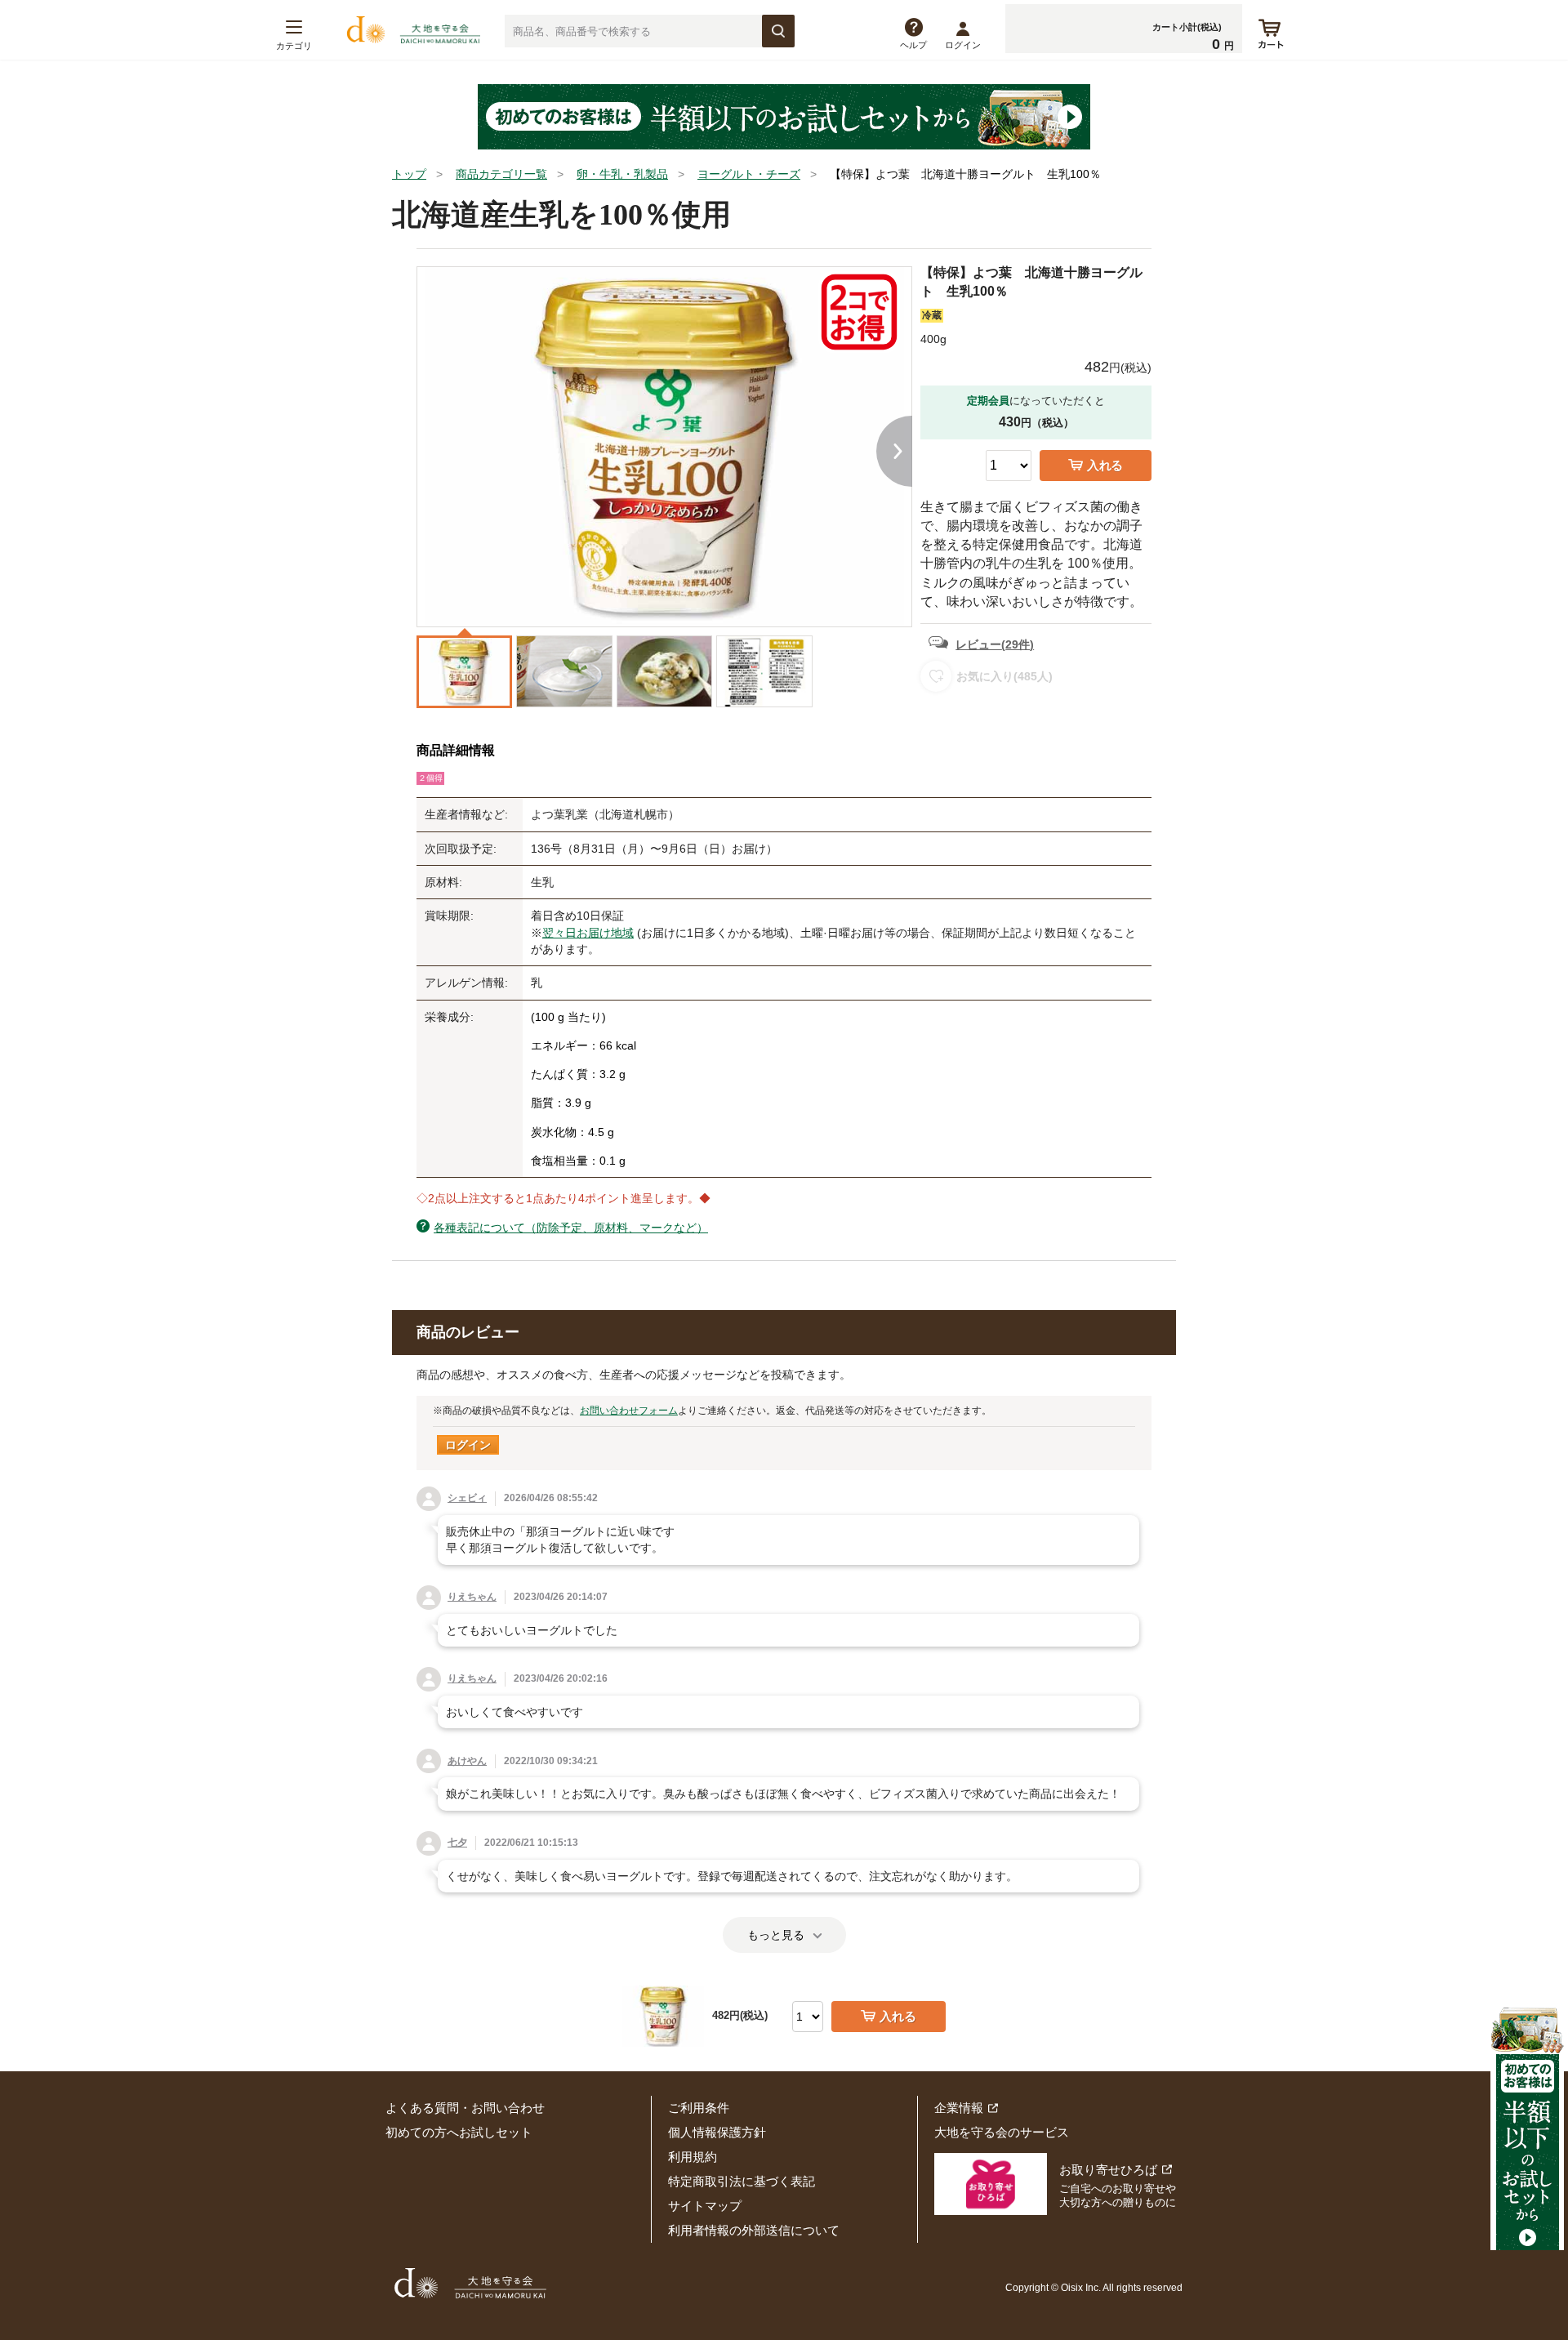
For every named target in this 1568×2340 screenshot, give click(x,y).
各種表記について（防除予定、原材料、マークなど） (571, 1228)
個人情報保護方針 (717, 2132)
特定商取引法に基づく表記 (742, 2181)
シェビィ (467, 1498)
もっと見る (776, 1935)
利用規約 (693, 2157)
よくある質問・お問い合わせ (465, 2108)
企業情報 (959, 2108)
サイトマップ (705, 2206)
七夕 (457, 1843)
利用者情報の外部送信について (754, 2230)
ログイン (963, 45)
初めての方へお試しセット (459, 2132)
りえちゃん (472, 1597)
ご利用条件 (699, 2108)
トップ (409, 174)
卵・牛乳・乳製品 (622, 174)
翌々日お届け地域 (588, 933)
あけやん (467, 1761)
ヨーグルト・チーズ (749, 174)
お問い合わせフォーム (629, 1411)
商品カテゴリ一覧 (501, 174)
